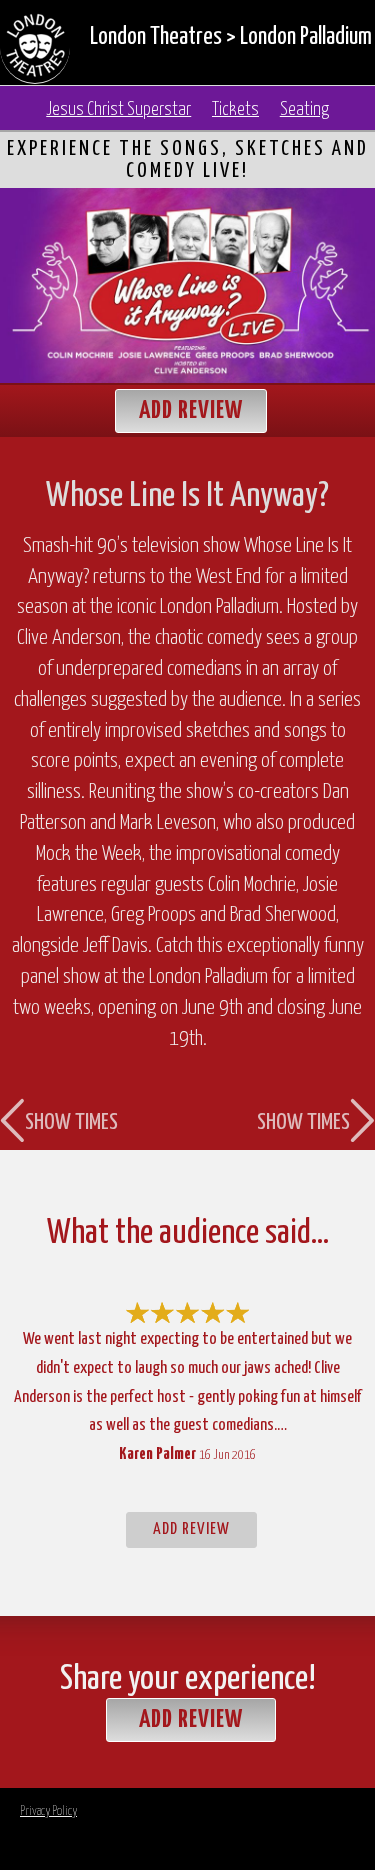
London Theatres (156, 37)
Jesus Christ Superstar (118, 110)
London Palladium (306, 37)
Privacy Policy (48, 1811)
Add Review (191, 411)
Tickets (235, 110)
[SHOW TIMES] (62, 759)
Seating (304, 110)
